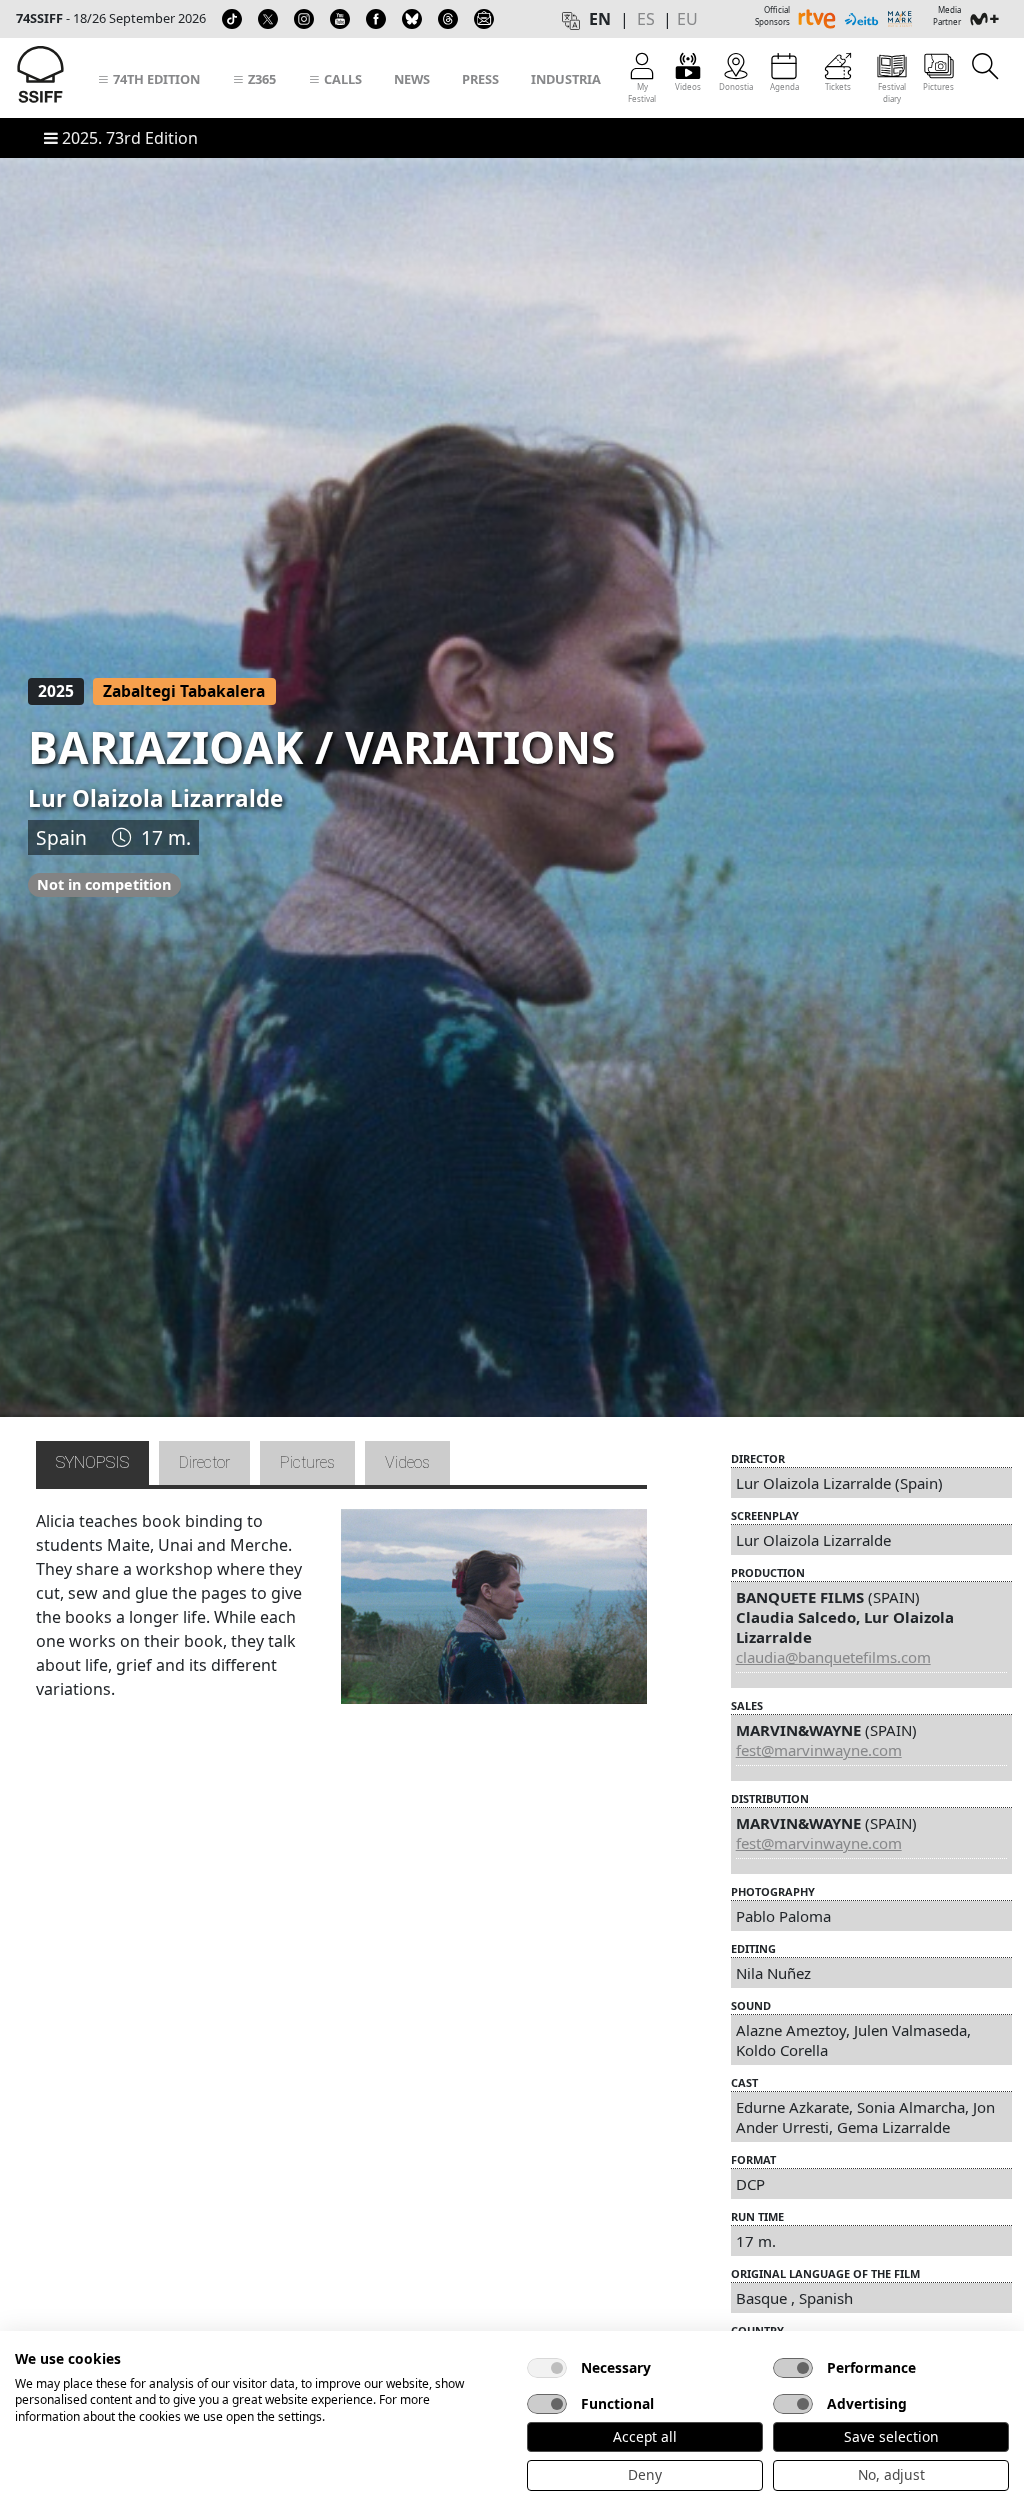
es (646, 19)
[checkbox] (547, 2368)
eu (687, 19)
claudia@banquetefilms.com (833, 1657)
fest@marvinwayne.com (819, 1750)
